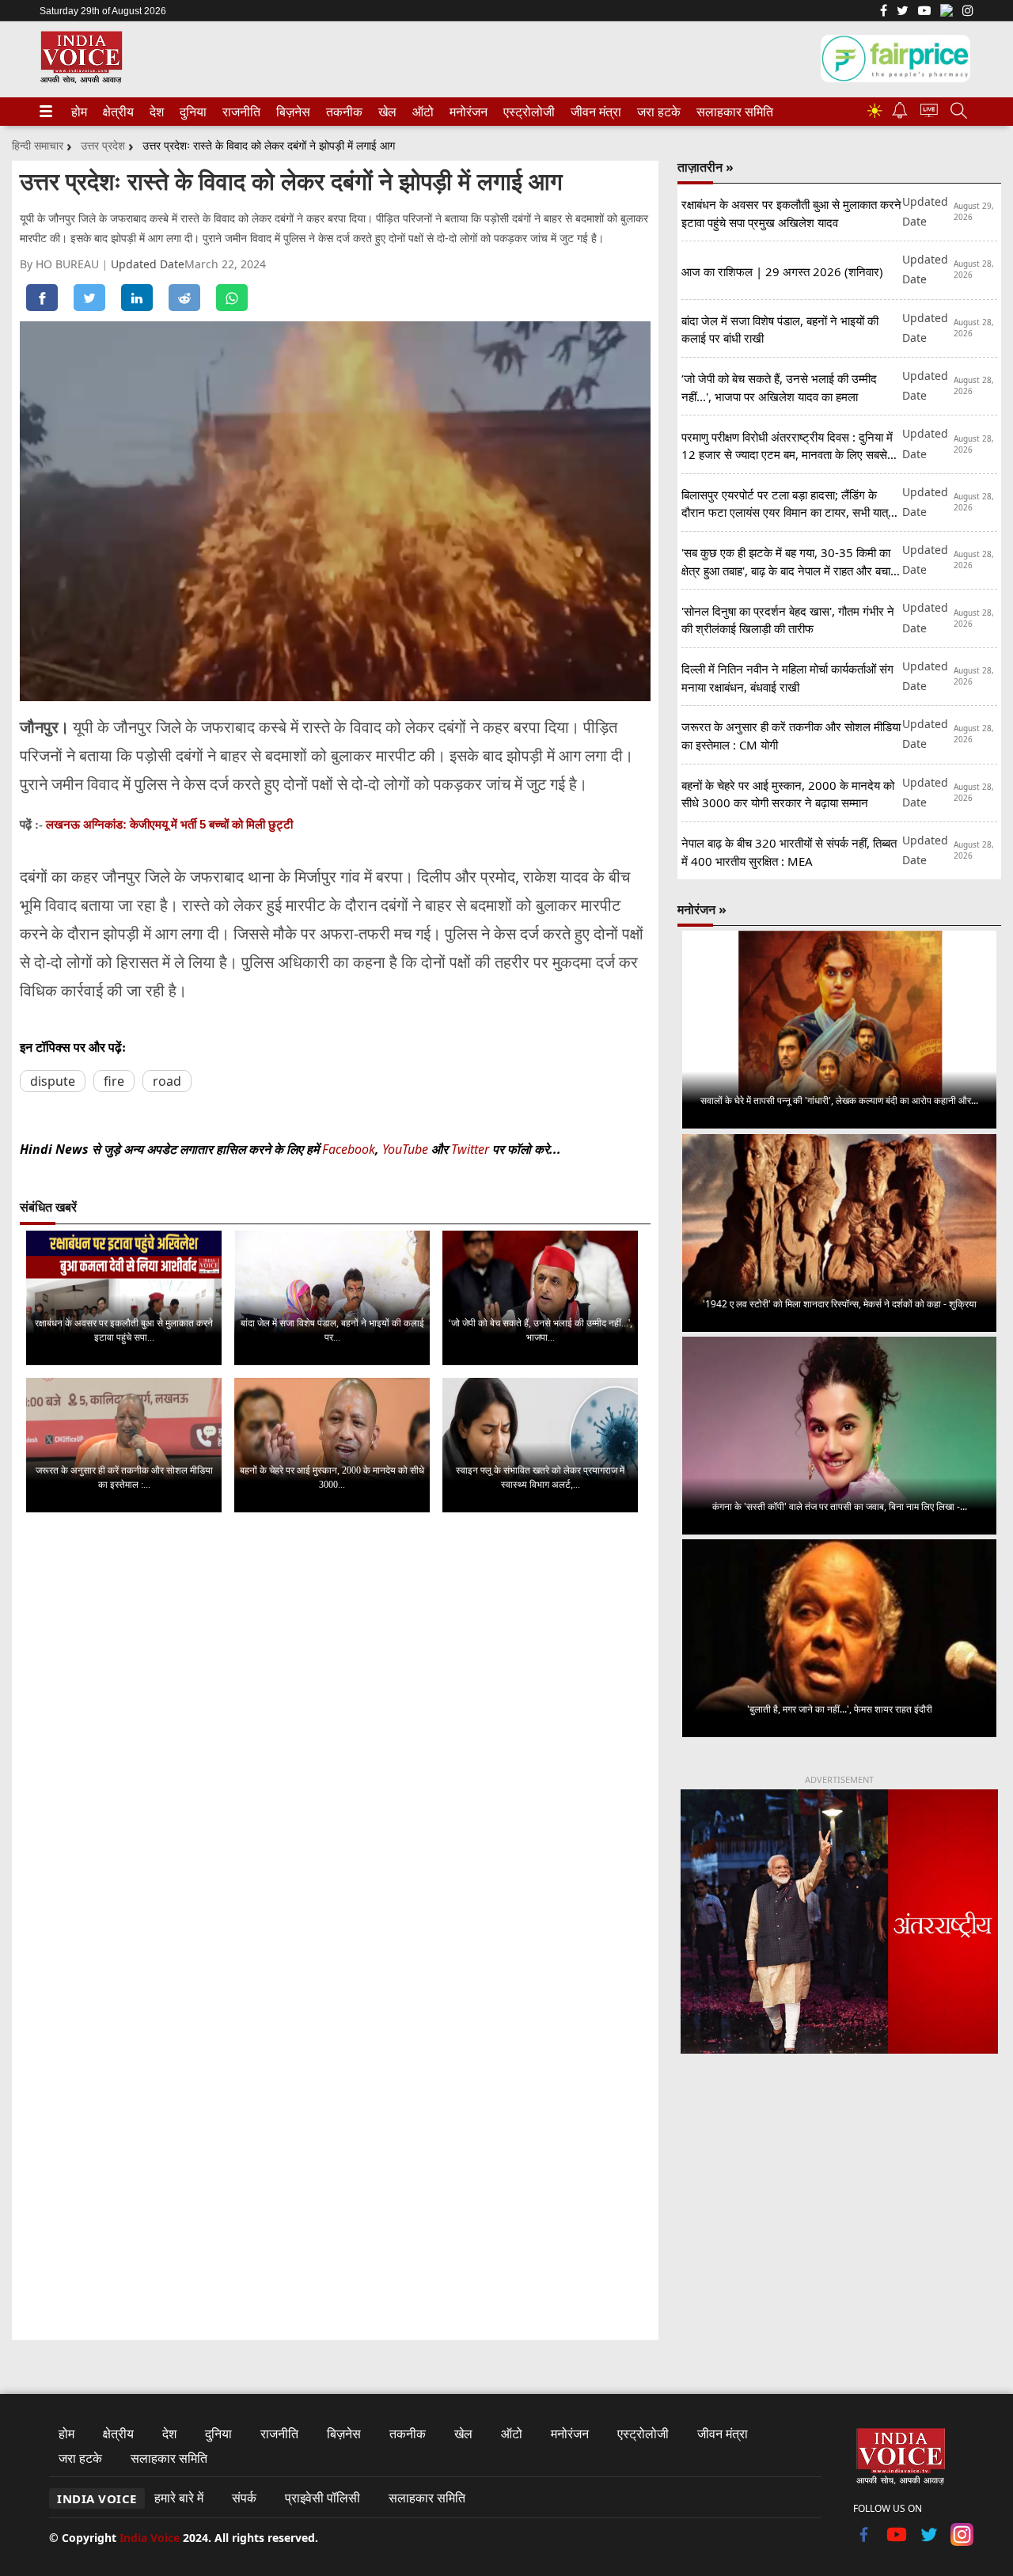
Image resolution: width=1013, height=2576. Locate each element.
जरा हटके (656, 112)
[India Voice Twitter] (903, 12)
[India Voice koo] (947, 13)
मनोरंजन (466, 112)
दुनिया (192, 112)
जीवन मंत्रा (593, 112)
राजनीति (239, 112)
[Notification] (900, 114)
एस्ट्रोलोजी (526, 112)
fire (114, 1081)
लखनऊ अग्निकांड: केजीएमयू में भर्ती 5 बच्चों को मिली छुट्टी (169, 824)
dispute (53, 1081)
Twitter (470, 1149)
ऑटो (422, 112)
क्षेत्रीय (116, 112)
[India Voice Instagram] (968, 12)
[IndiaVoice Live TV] (929, 113)
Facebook (349, 1149)
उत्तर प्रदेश (103, 145)
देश (156, 112)
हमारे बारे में (179, 2498)
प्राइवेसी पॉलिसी (322, 2498)
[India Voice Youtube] (924, 12)
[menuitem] (79, 112)
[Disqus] (335, 1724)
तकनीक (342, 112)
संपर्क (244, 2498)
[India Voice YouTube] (897, 2541)
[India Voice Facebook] (884, 12)
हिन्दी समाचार (38, 145)
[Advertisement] (839, 2198)
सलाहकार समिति (730, 112)
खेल (386, 112)
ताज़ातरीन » (706, 167)
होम (78, 112)
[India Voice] (81, 80)
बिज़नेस (291, 112)
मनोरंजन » (702, 909)
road (167, 1081)
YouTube (407, 1149)
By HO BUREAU (61, 264)
